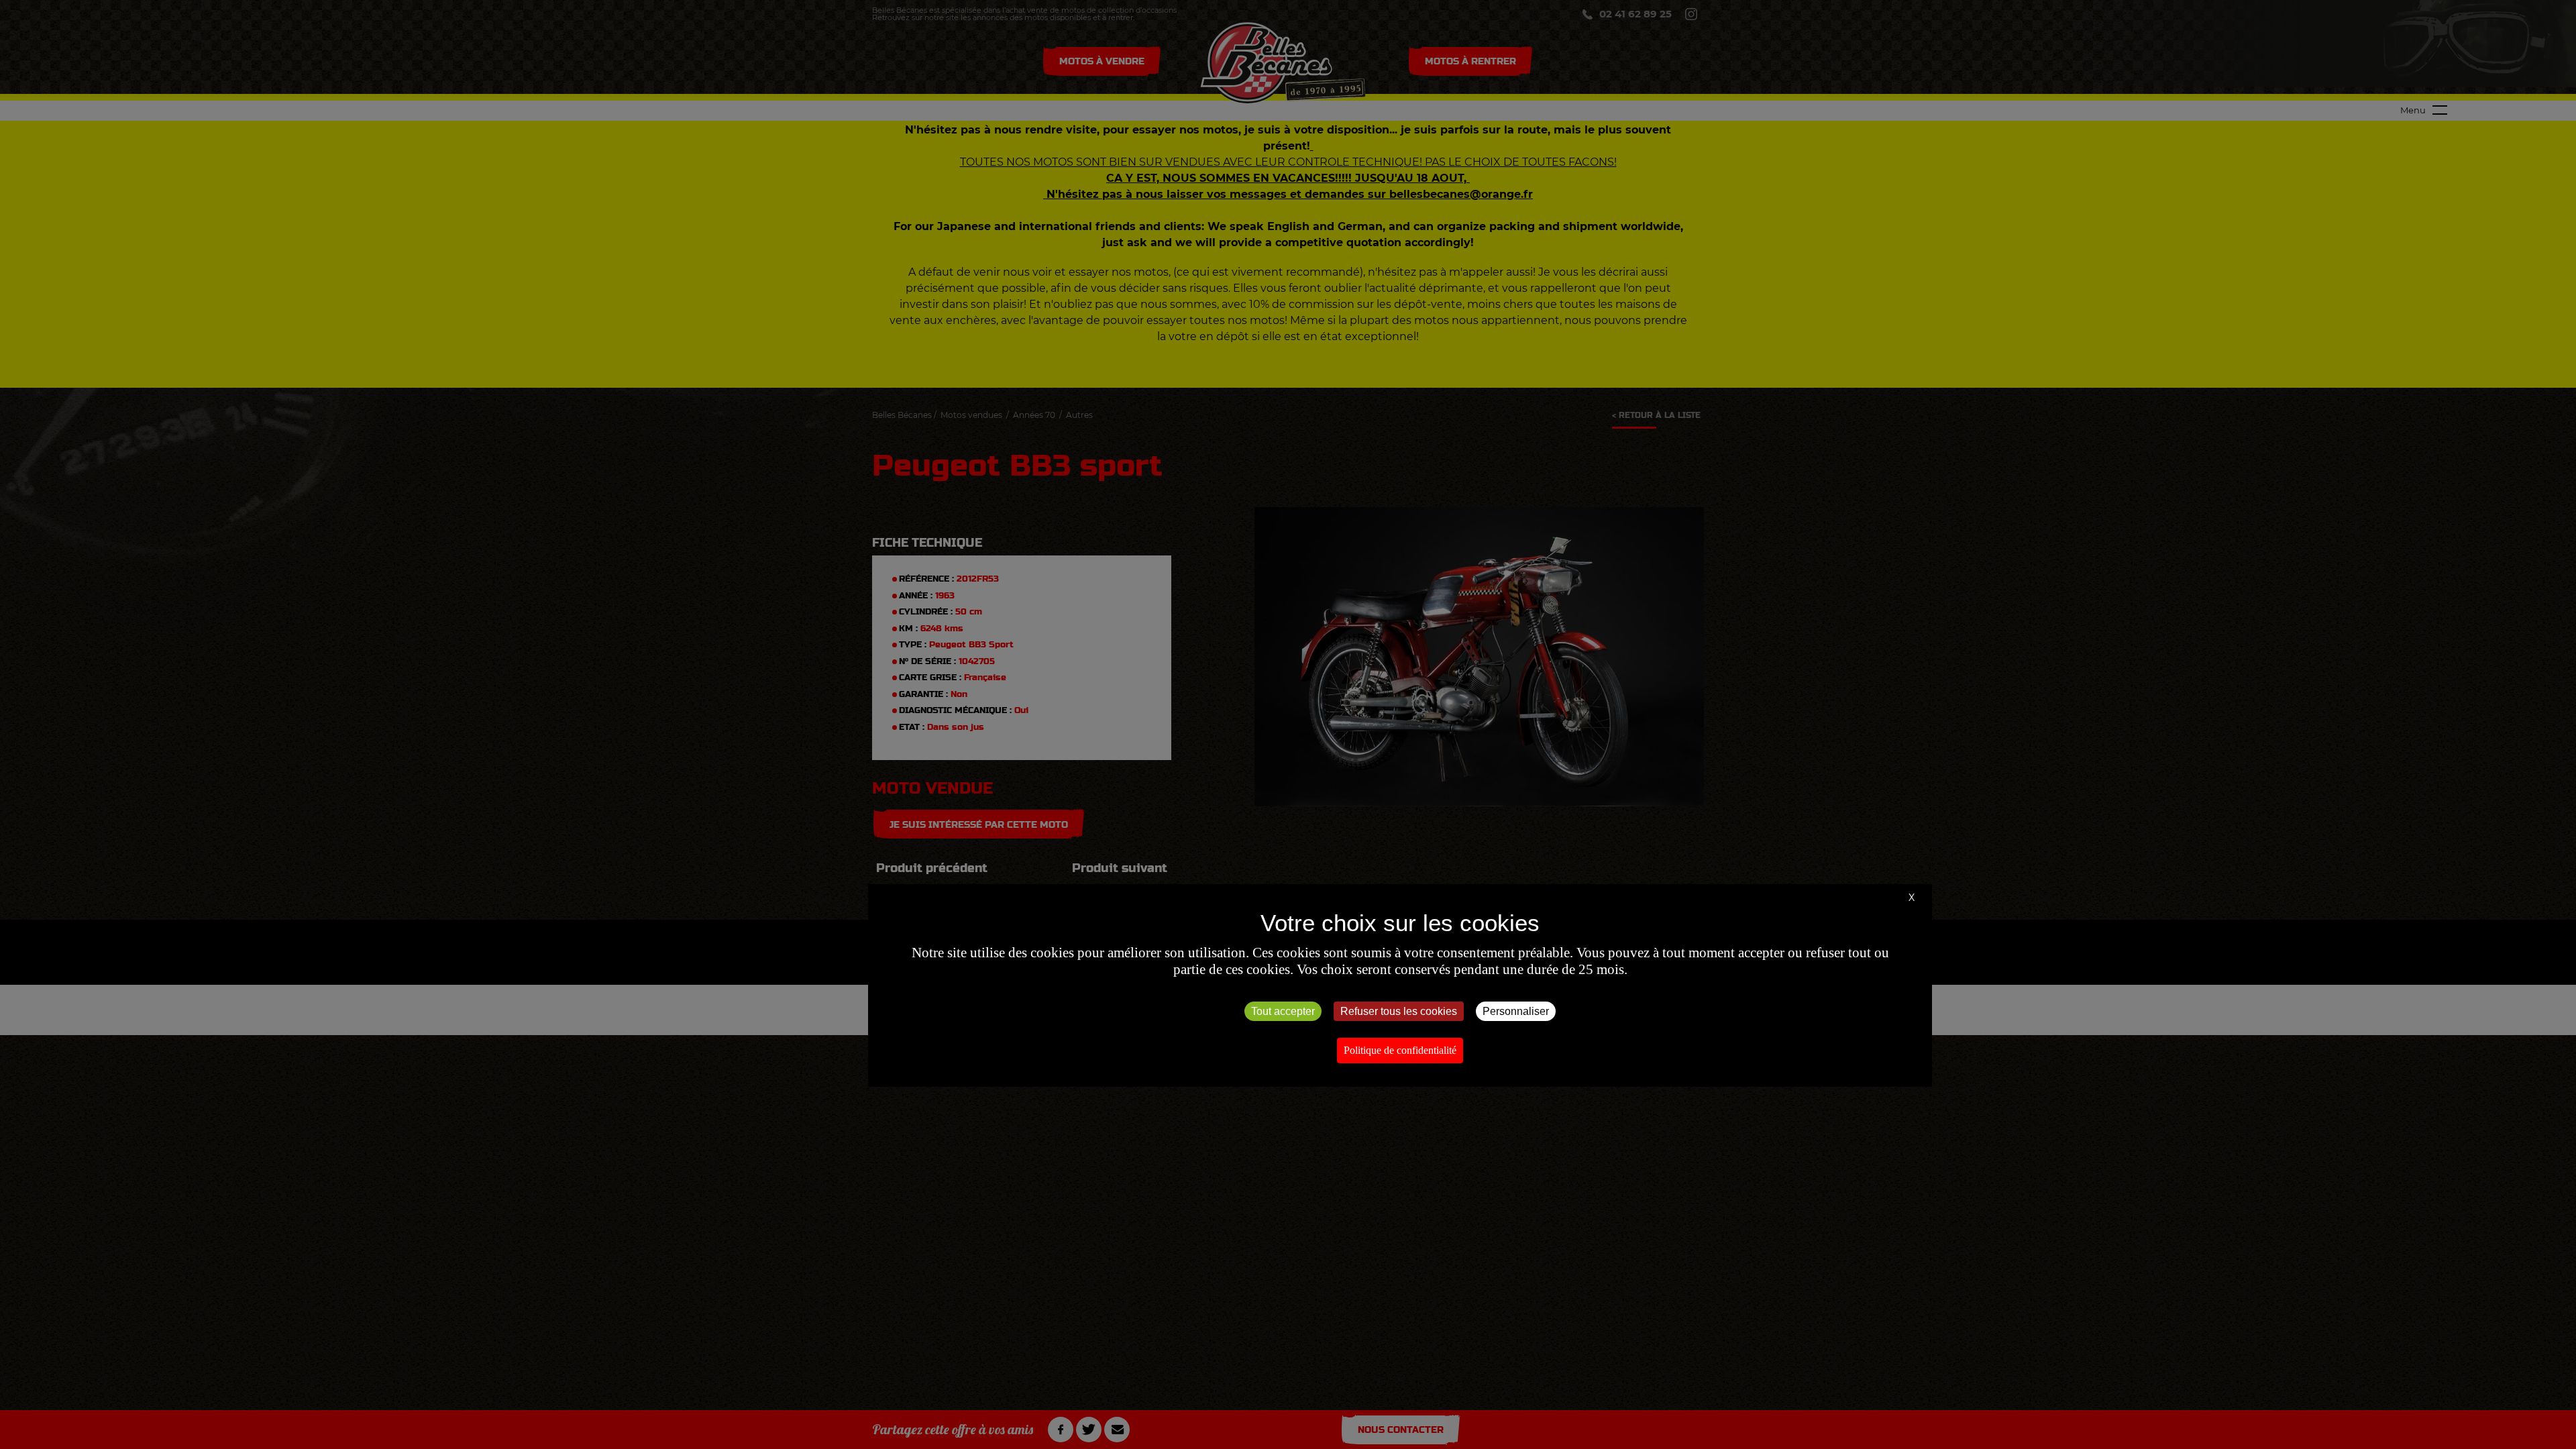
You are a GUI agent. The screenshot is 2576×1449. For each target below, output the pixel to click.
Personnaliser (1516, 1011)
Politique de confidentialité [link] (1400, 1050)
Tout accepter (1283, 1011)
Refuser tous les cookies (1399, 1011)
